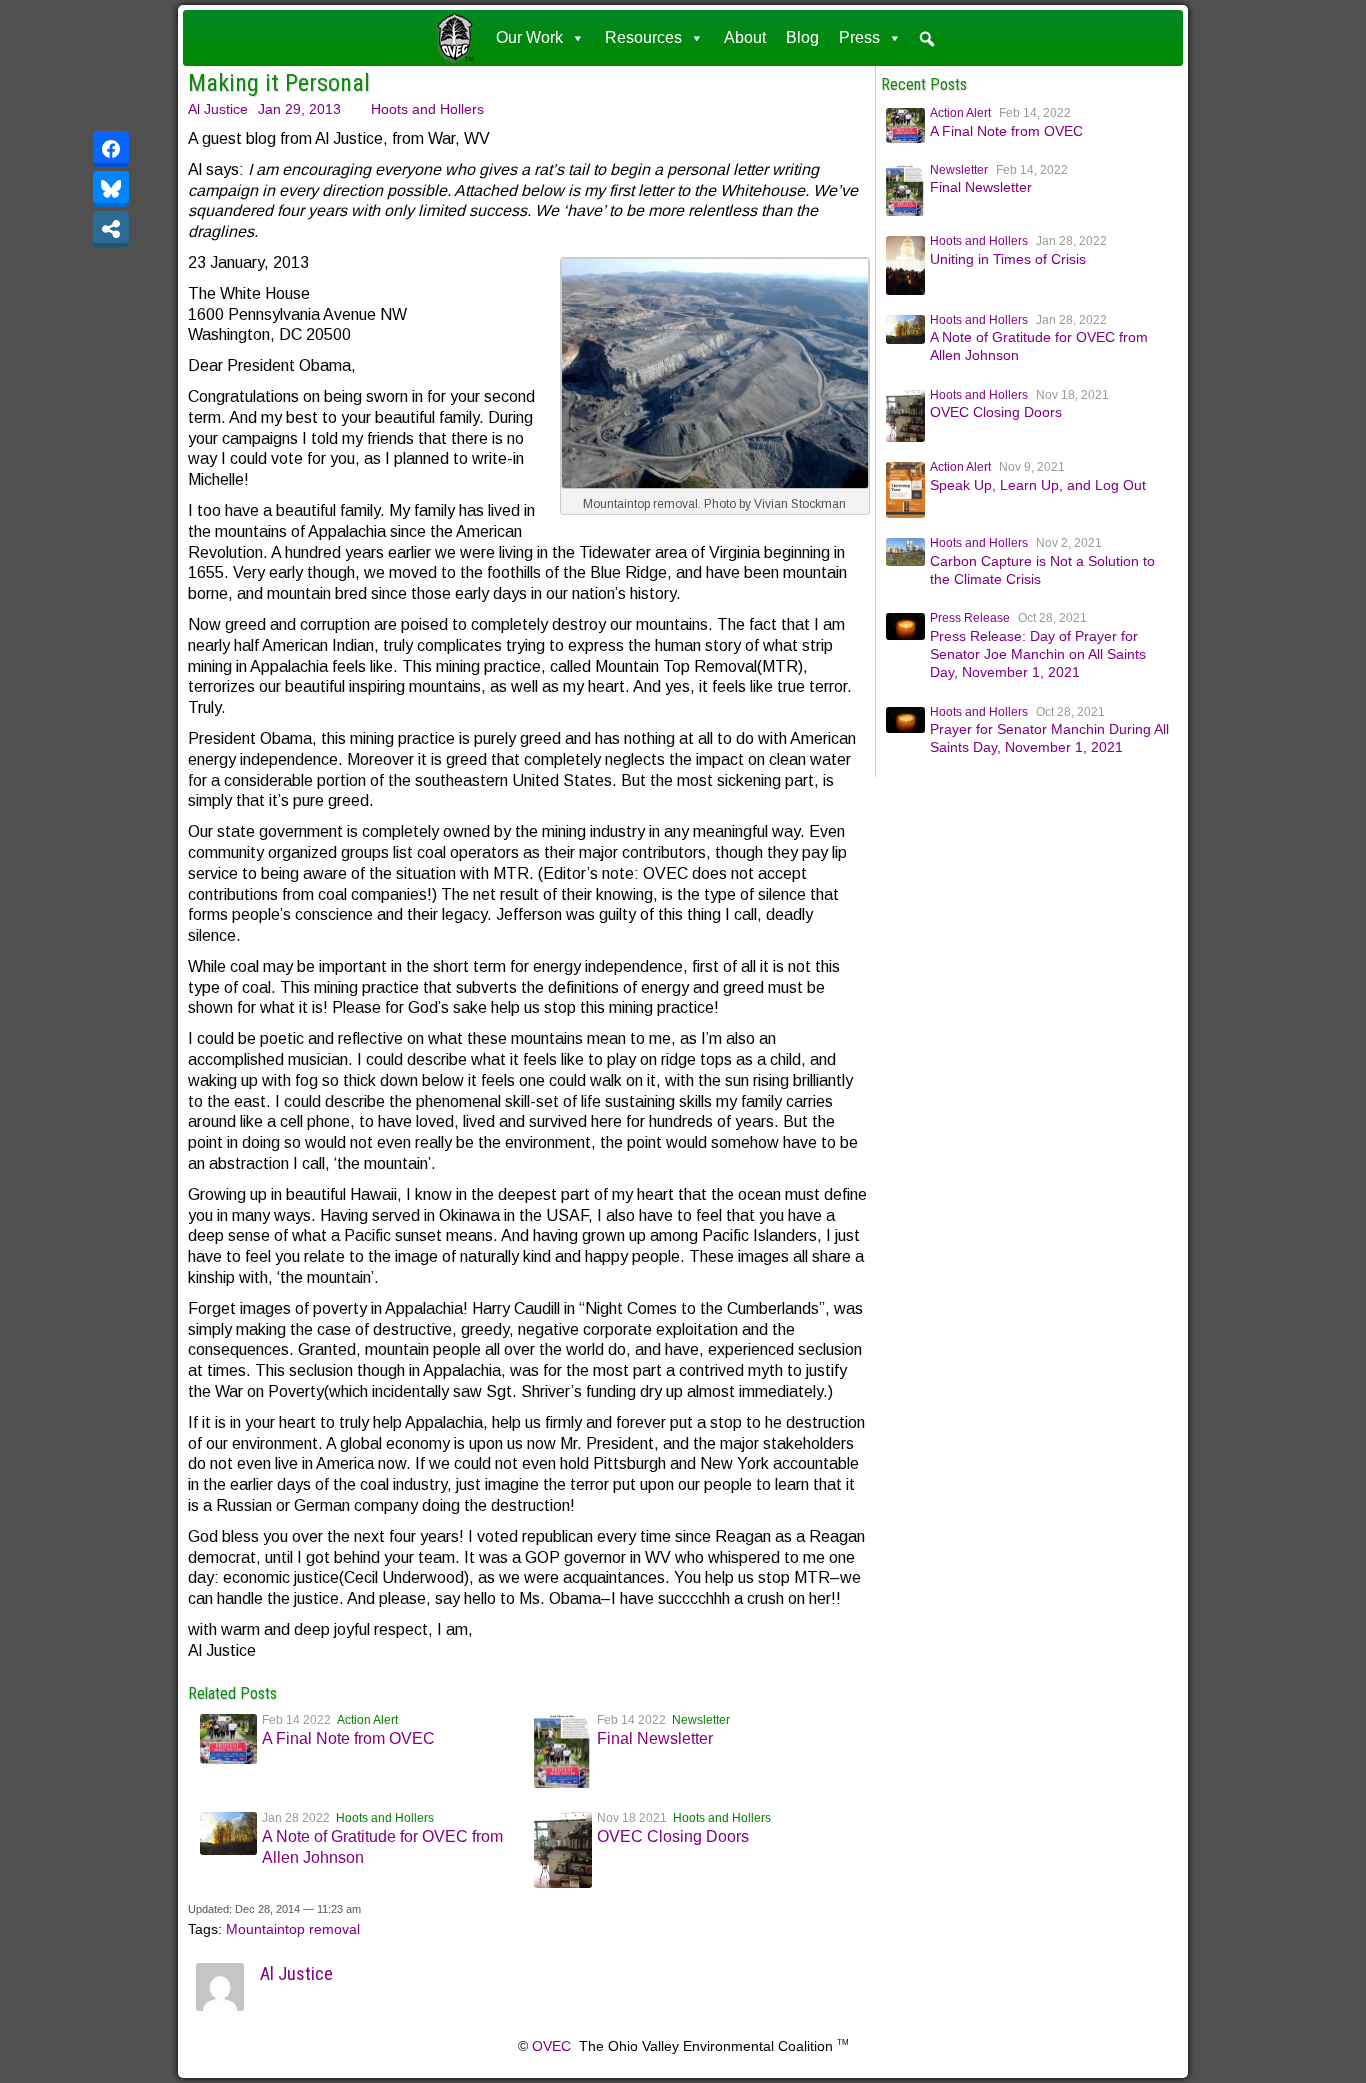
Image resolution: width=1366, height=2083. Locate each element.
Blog (802, 37)
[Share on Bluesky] (111, 189)
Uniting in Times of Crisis (1008, 259)
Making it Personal (279, 83)
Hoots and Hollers (427, 109)
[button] (927, 39)
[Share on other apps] (111, 229)
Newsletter (701, 1720)
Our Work (529, 37)
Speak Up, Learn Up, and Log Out (1038, 485)
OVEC (551, 2046)
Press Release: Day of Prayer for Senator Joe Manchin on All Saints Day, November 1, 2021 (1038, 654)
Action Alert (367, 1720)
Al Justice (218, 109)
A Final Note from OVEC (348, 1738)
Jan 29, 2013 (299, 109)
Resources (643, 37)
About (745, 37)
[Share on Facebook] (111, 149)
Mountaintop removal (293, 1929)
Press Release (970, 618)
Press (859, 37)
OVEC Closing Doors (673, 1836)
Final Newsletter (655, 1738)
